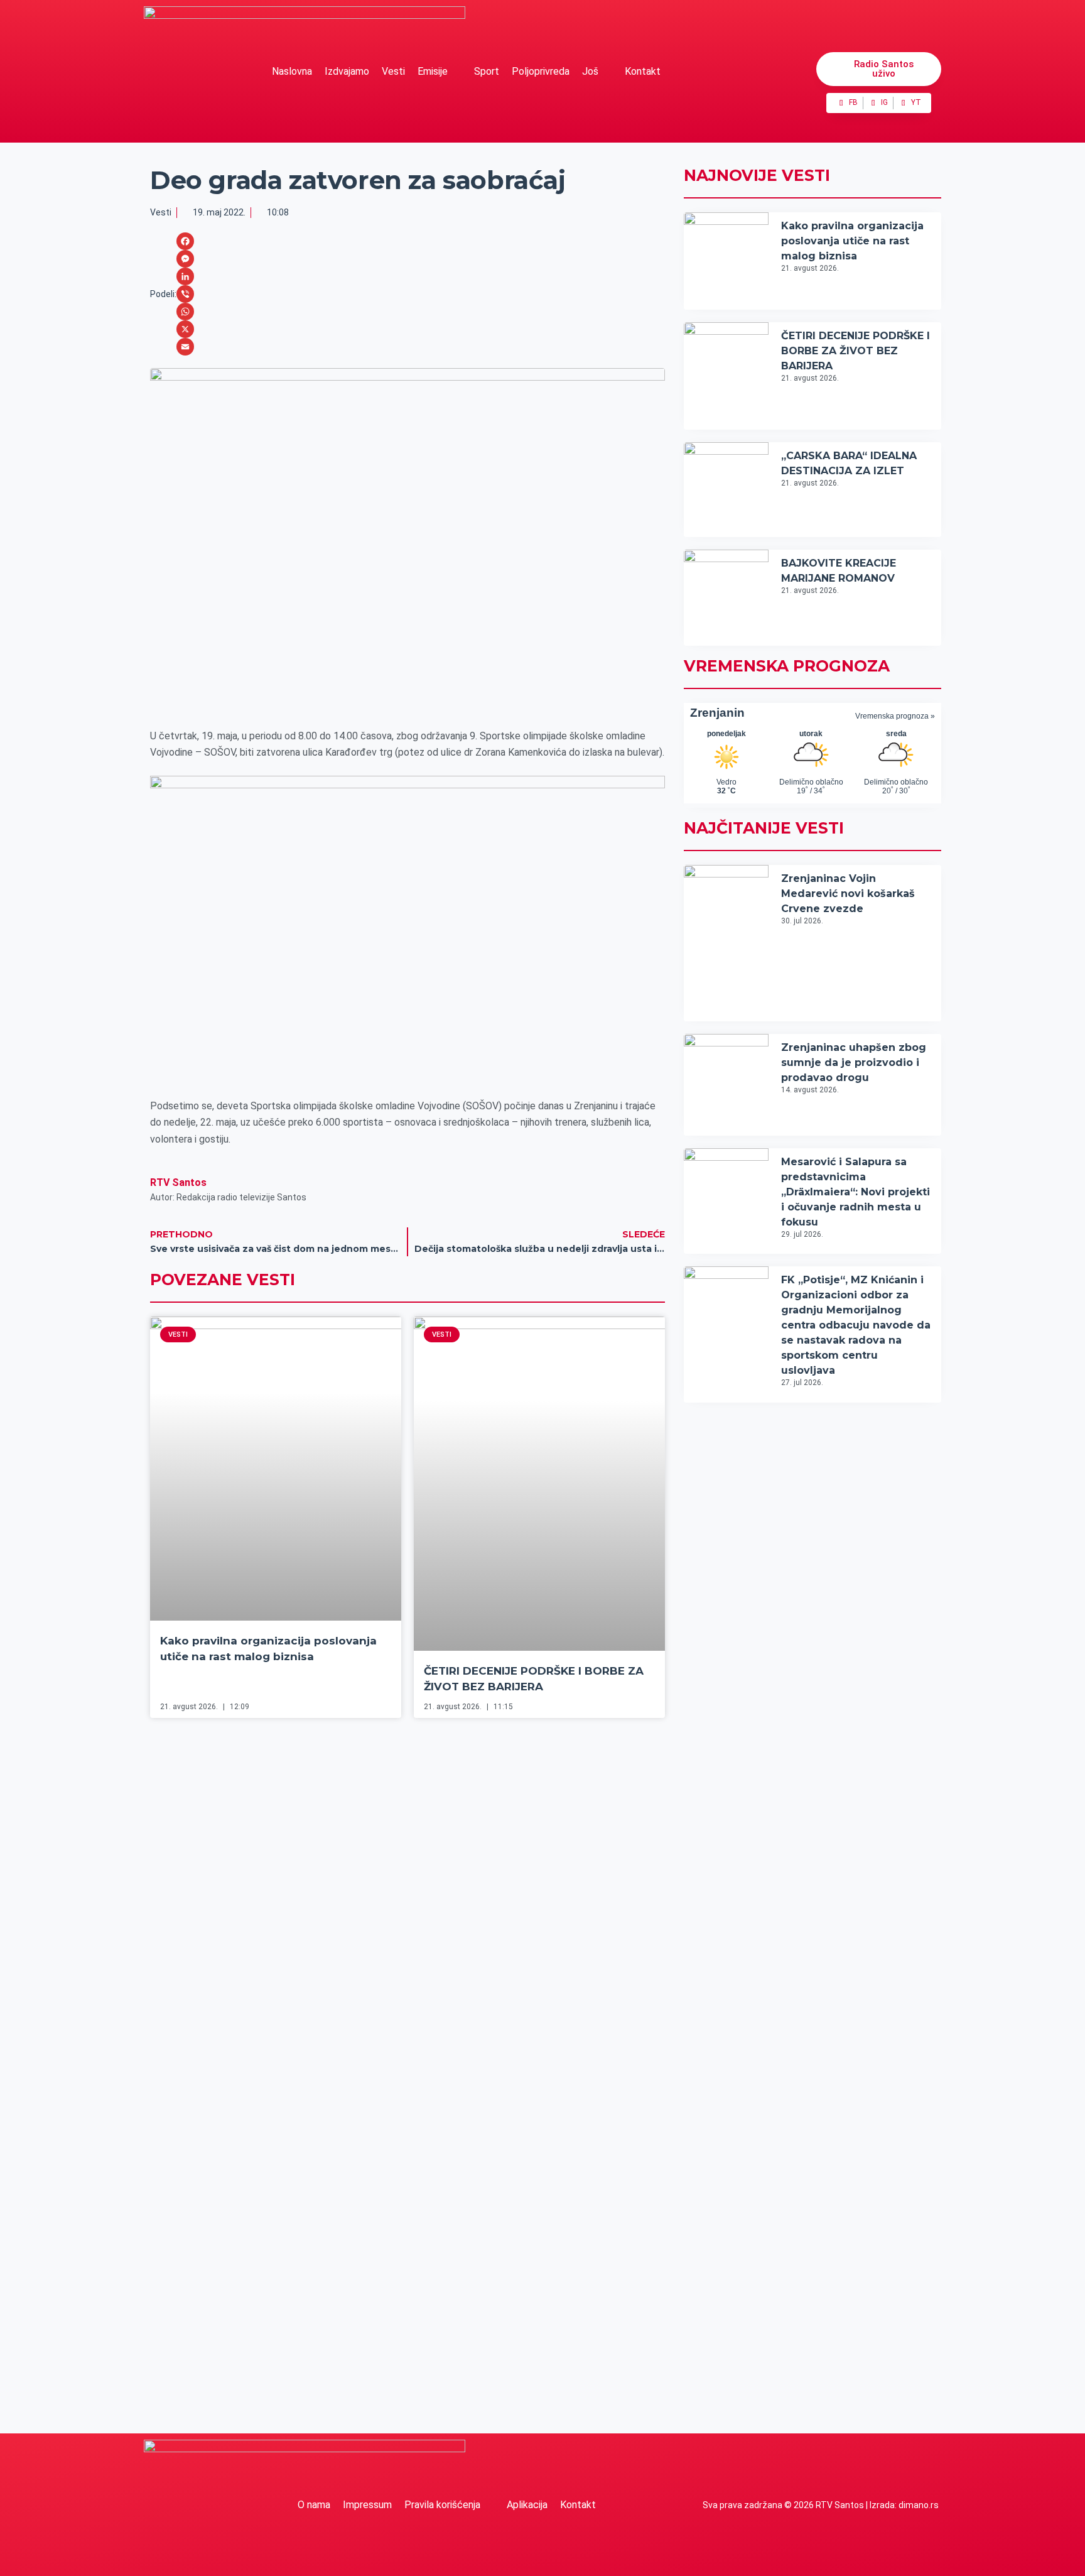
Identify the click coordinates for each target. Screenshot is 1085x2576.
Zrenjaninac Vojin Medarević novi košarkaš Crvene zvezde (848, 894)
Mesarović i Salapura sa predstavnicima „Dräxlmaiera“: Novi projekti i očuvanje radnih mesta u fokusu (856, 1192)
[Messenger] (185, 259)
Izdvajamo (347, 71)
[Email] (185, 347)
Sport (487, 71)
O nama (314, 2505)
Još (590, 71)
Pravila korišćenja (442, 2505)
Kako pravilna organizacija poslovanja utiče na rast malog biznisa (852, 241)
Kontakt (643, 71)
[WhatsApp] (185, 312)
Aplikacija (527, 2505)
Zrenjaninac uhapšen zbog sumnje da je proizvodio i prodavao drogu (854, 1062)
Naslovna (292, 71)
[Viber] (185, 294)
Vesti (393, 71)
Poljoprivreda (541, 71)
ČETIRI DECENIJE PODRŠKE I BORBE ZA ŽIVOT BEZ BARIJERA (856, 351)
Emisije (433, 71)
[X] (185, 329)
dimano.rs (919, 2505)
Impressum (367, 2505)
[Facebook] (185, 241)
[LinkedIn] (185, 276)
